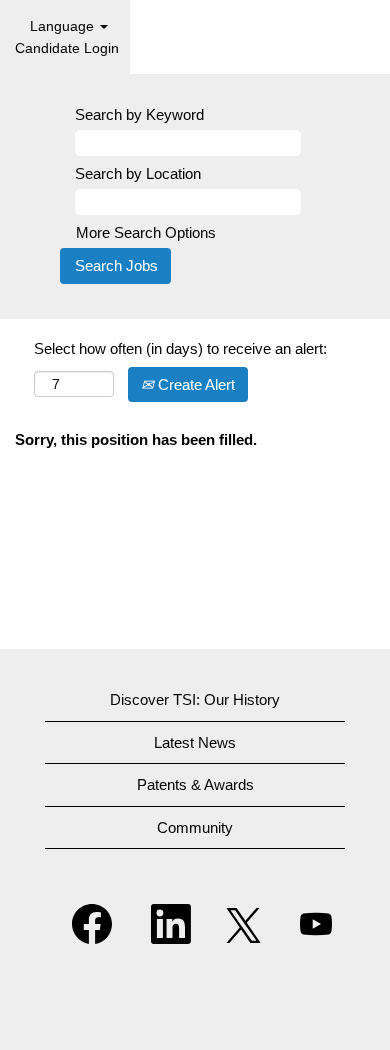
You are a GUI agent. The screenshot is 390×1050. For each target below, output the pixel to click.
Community (195, 827)
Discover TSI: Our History (195, 699)
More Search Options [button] (146, 232)
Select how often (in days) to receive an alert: (180, 348)
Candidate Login (67, 48)
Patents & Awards (195, 784)
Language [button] (64, 26)
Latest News (195, 742)
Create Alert (194, 384)
